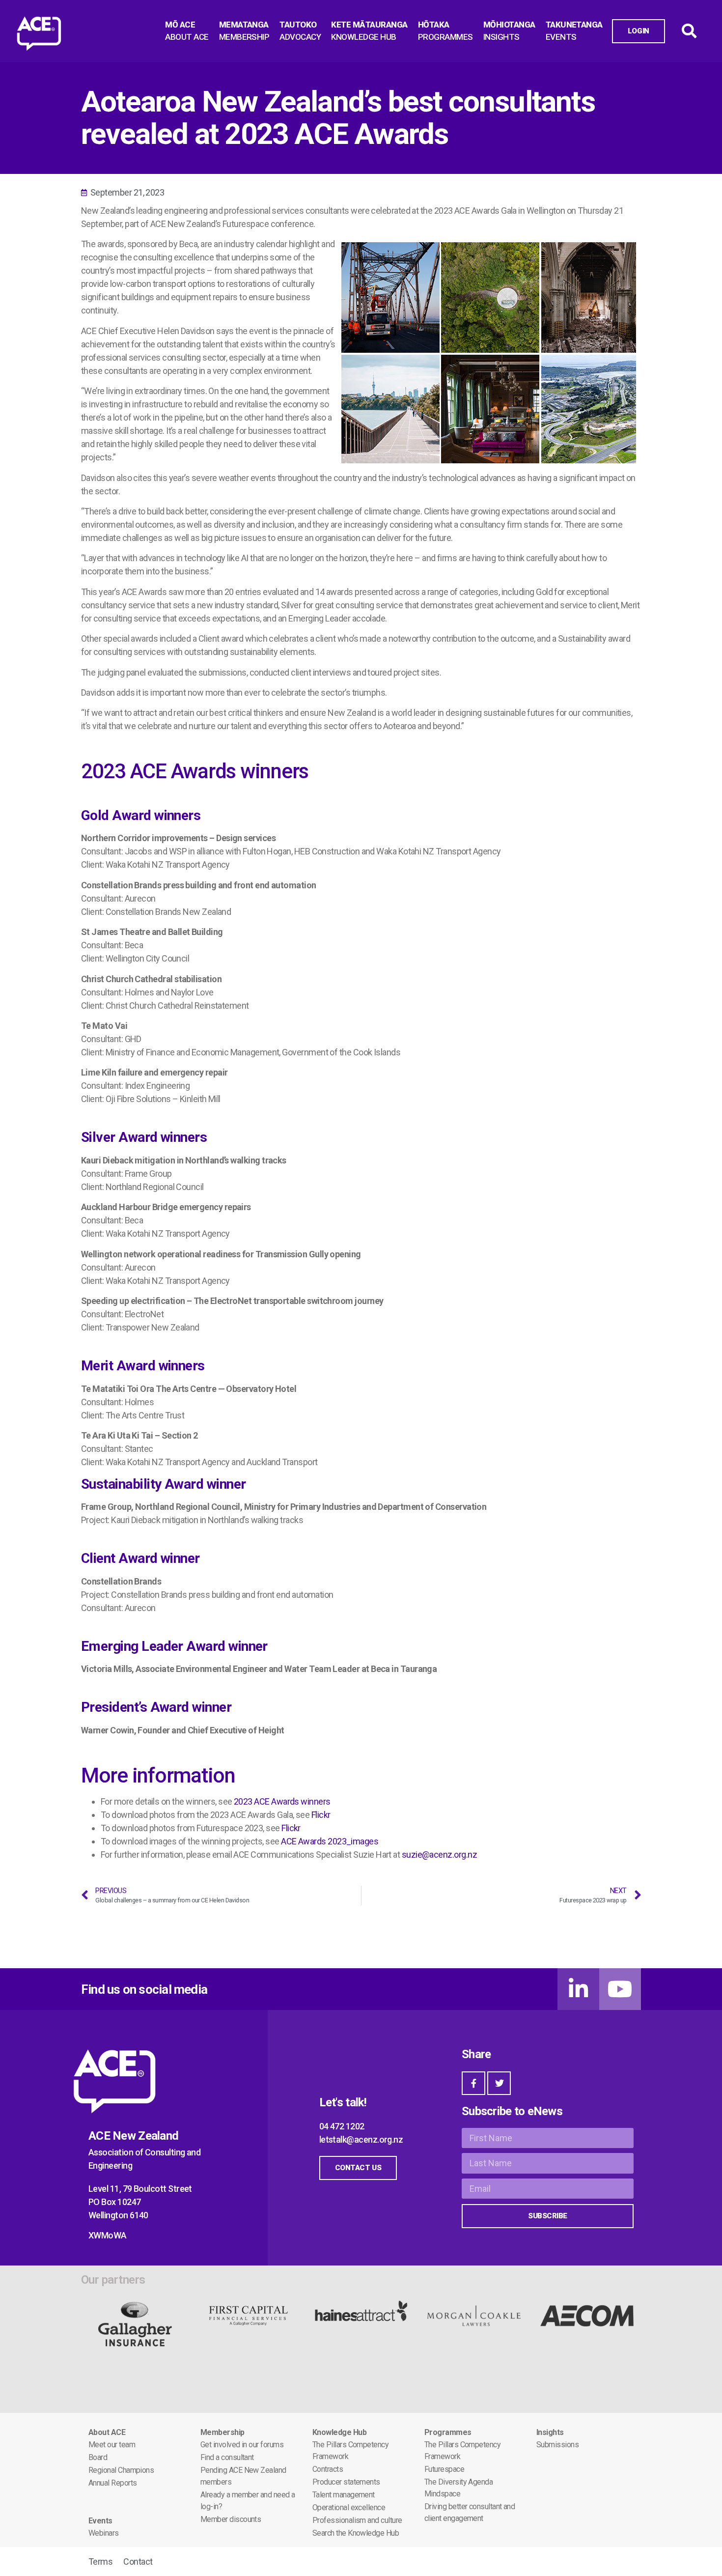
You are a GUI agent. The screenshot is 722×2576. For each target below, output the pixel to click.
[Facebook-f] (473, 2083)
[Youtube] (620, 1989)
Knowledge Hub (339, 2432)
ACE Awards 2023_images (330, 1841)
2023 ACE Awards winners (282, 1801)
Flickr (321, 1815)
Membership (222, 2432)
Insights (550, 2432)
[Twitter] (499, 2083)
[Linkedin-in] (578, 1989)
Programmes (448, 2432)
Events (100, 2521)
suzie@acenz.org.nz (439, 1854)
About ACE (107, 2432)
